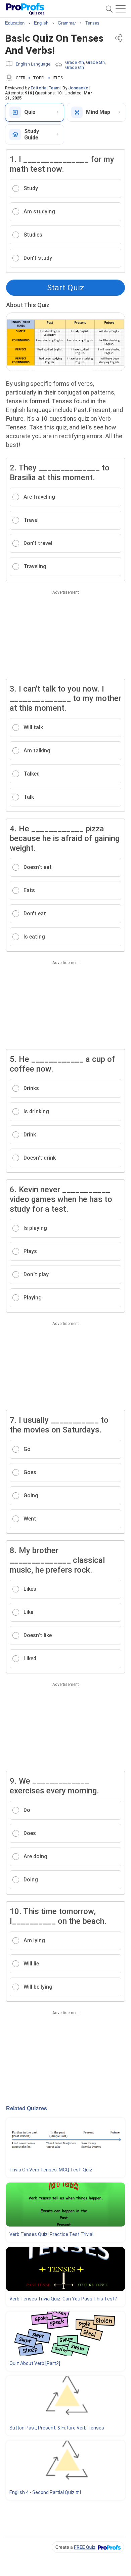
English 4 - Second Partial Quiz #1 (46, 2492)
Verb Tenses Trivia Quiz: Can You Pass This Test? (63, 2299)
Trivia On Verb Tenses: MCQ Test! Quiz (51, 2170)
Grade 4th (75, 62)
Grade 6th (75, 67)
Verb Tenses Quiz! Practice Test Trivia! (51, 2234)
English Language (33, 64)
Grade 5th (95, 62)
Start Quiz (65, 288)
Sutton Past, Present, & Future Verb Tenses (57, 2428)
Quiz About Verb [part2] (35, 2363)
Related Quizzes (27, 2108)
